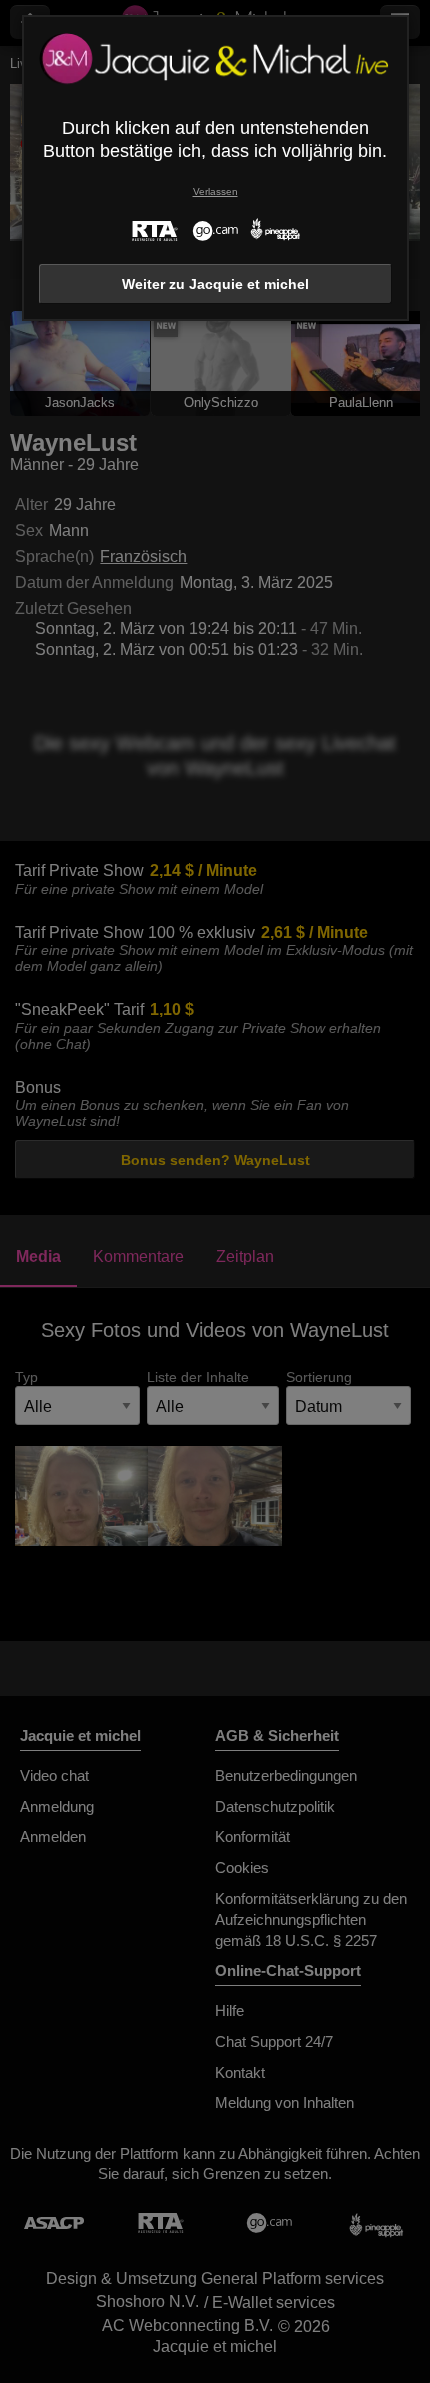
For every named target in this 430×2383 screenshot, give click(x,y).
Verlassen (215, 191)
